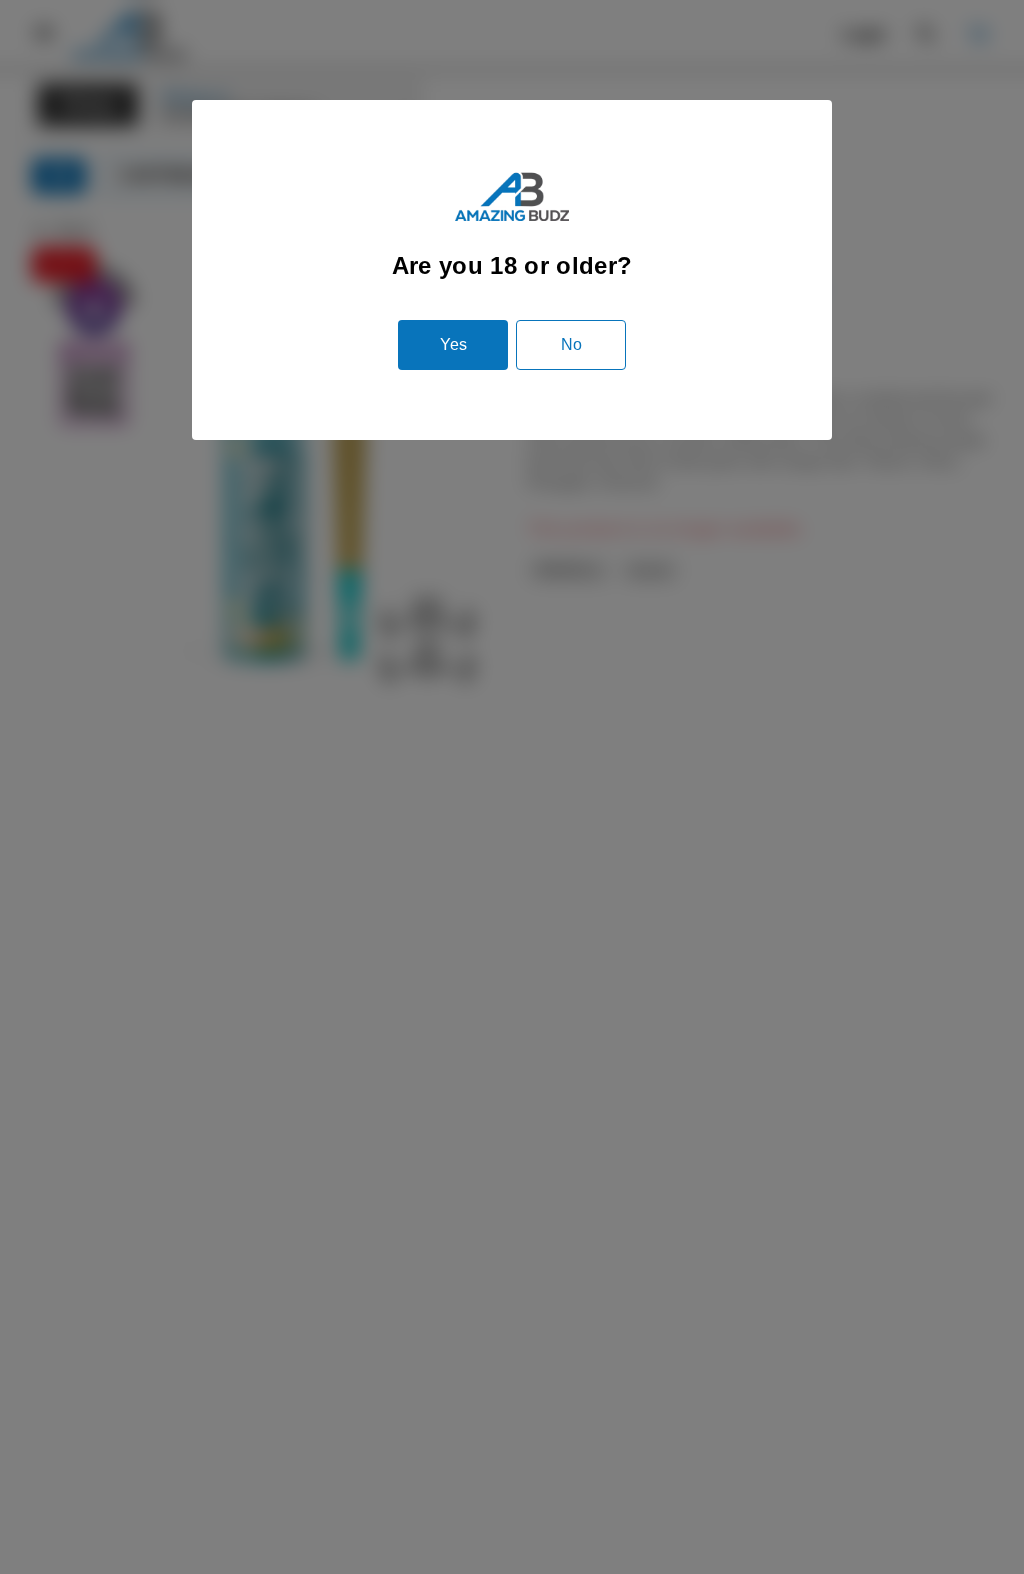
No (571, 344)
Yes (453, 344)
